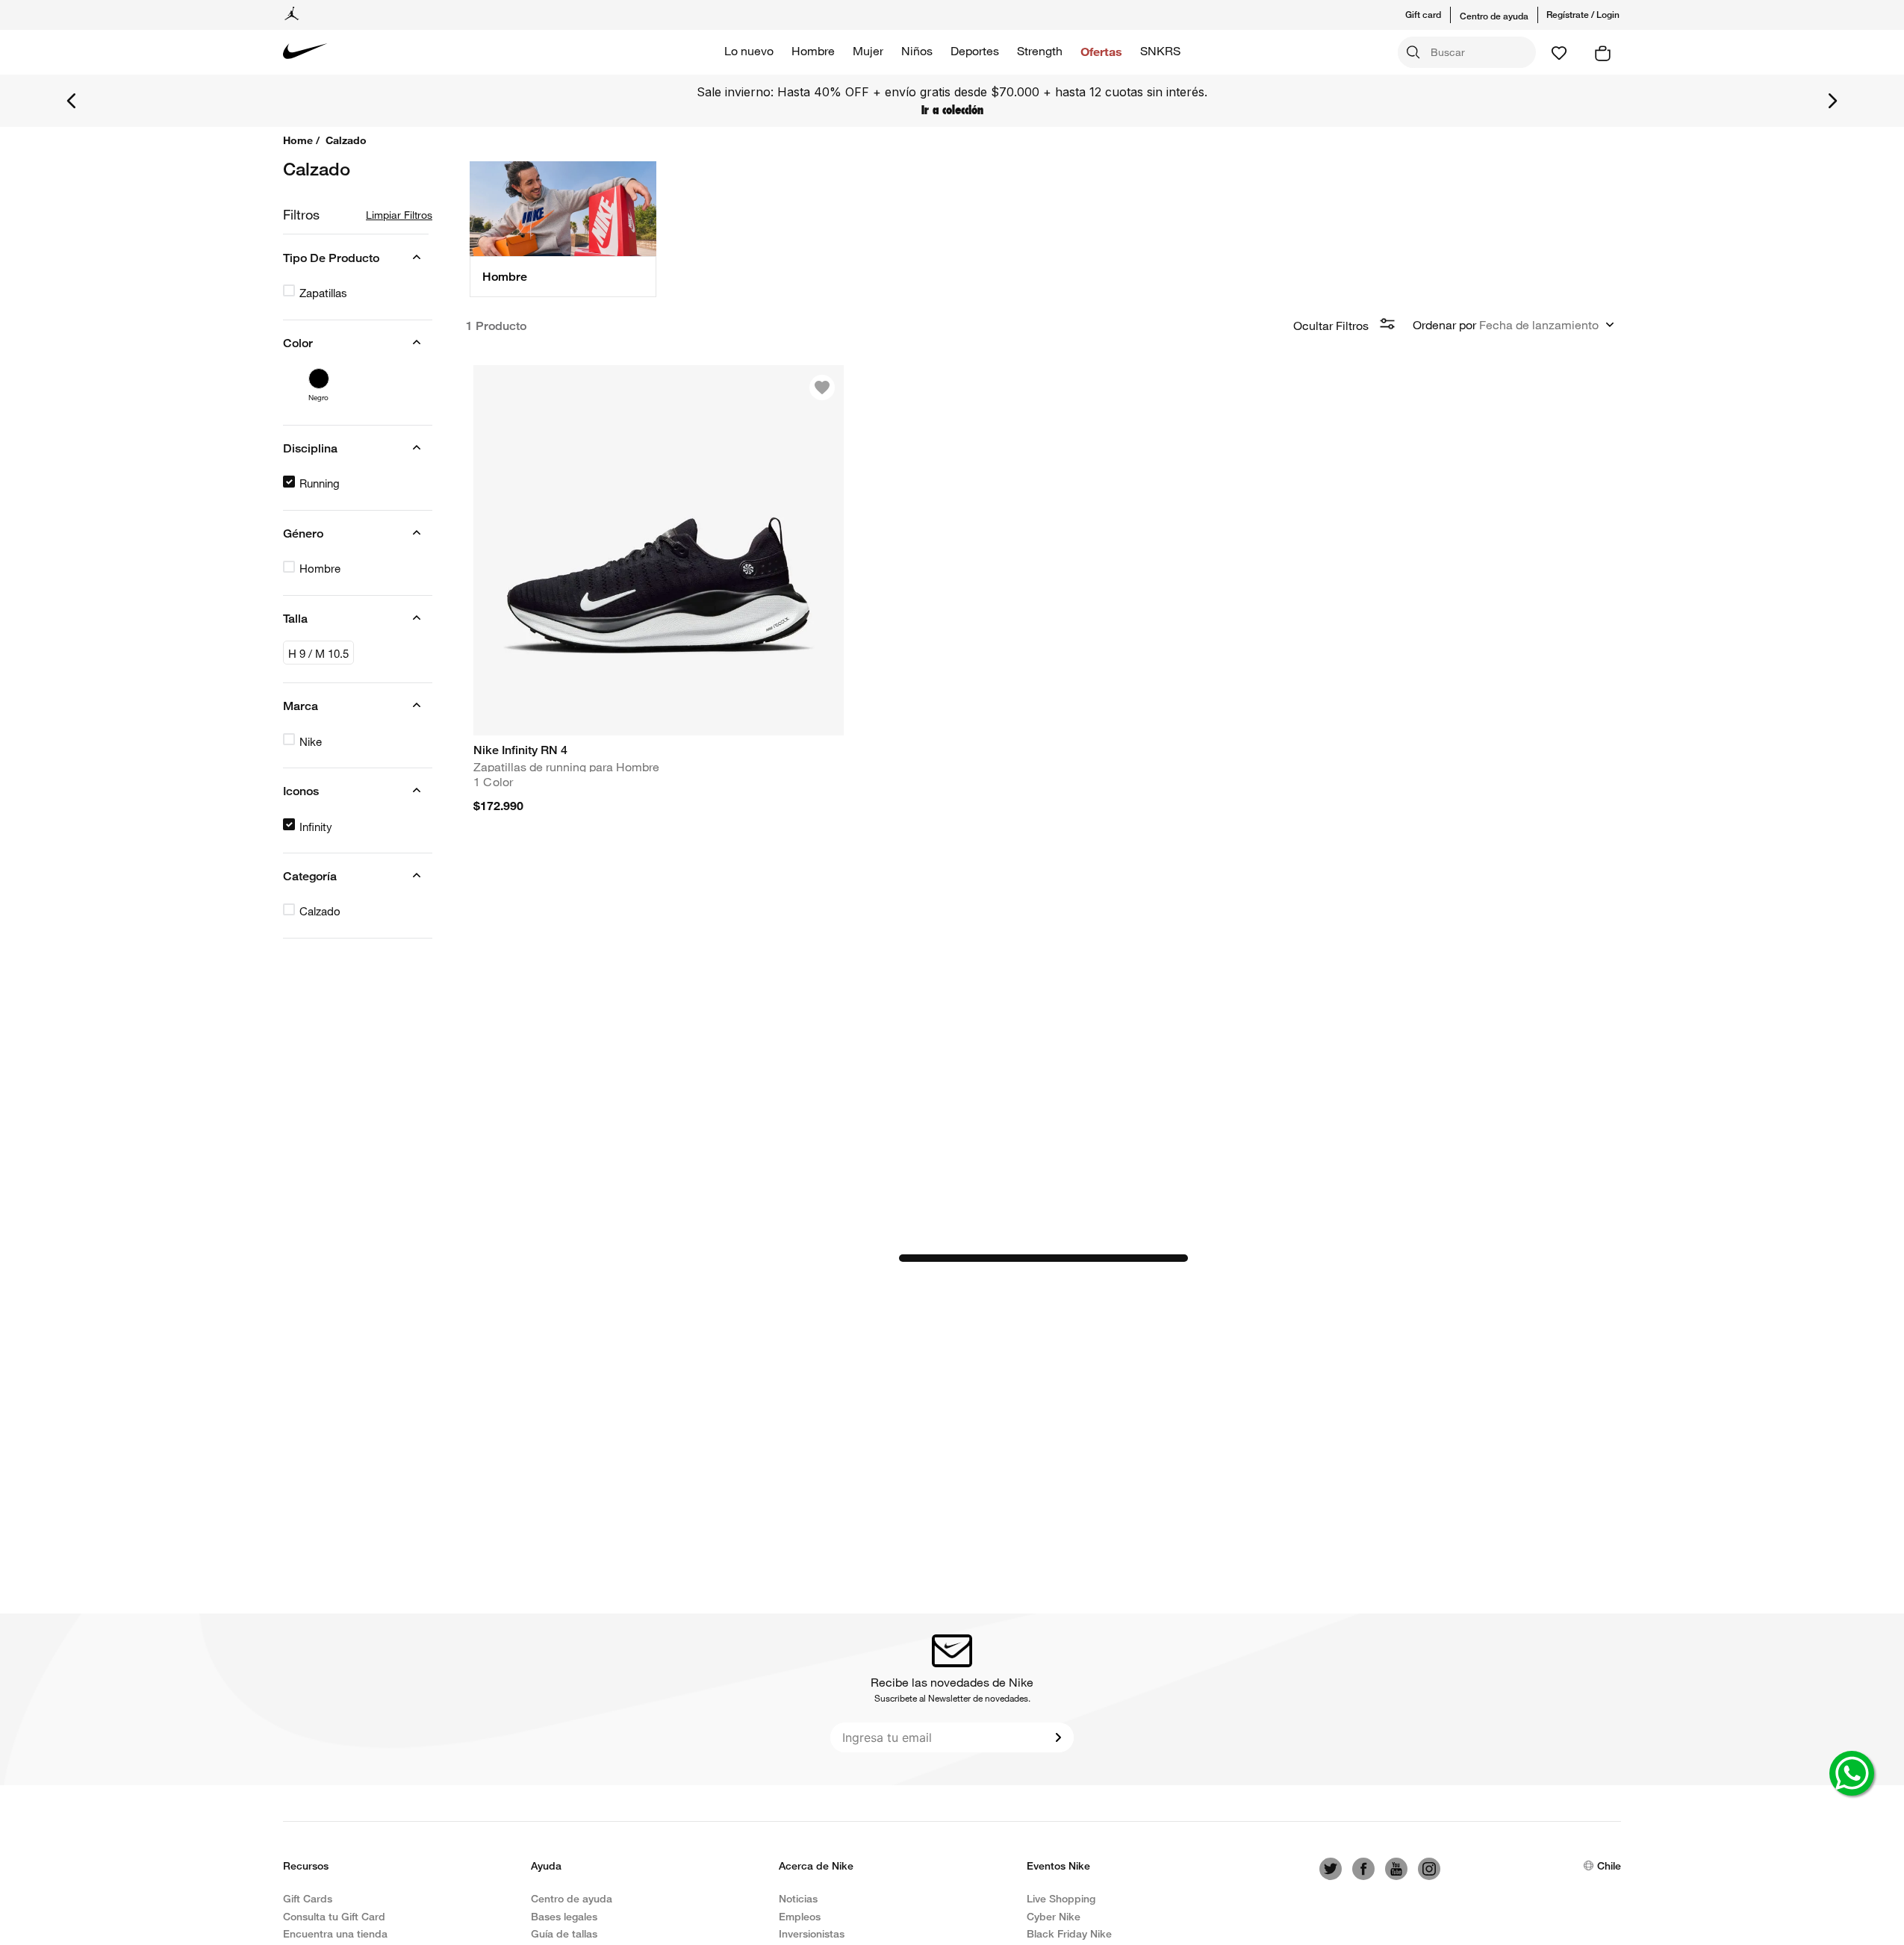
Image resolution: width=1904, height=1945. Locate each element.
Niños (917, 51)
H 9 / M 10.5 (318, 653)
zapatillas (323, 293)
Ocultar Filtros (1331, 326)
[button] (1432, 15)
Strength (1040, 51)
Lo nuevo (749, 51)
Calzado (320, 911)
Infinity (316, 827)
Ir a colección (952, 110)
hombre (320, 568)
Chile (1609, 1865)
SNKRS (1160, 51)
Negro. (318, 394)
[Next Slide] (1832, 101)
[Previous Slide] (72, 101)
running (320, 483)
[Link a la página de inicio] (303, 140)
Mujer (868, 51)
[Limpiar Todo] (399, 215)
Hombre (813, 51)
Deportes (975, 51)
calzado (346, 140)
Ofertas (1101, 51)
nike (311, 741)
